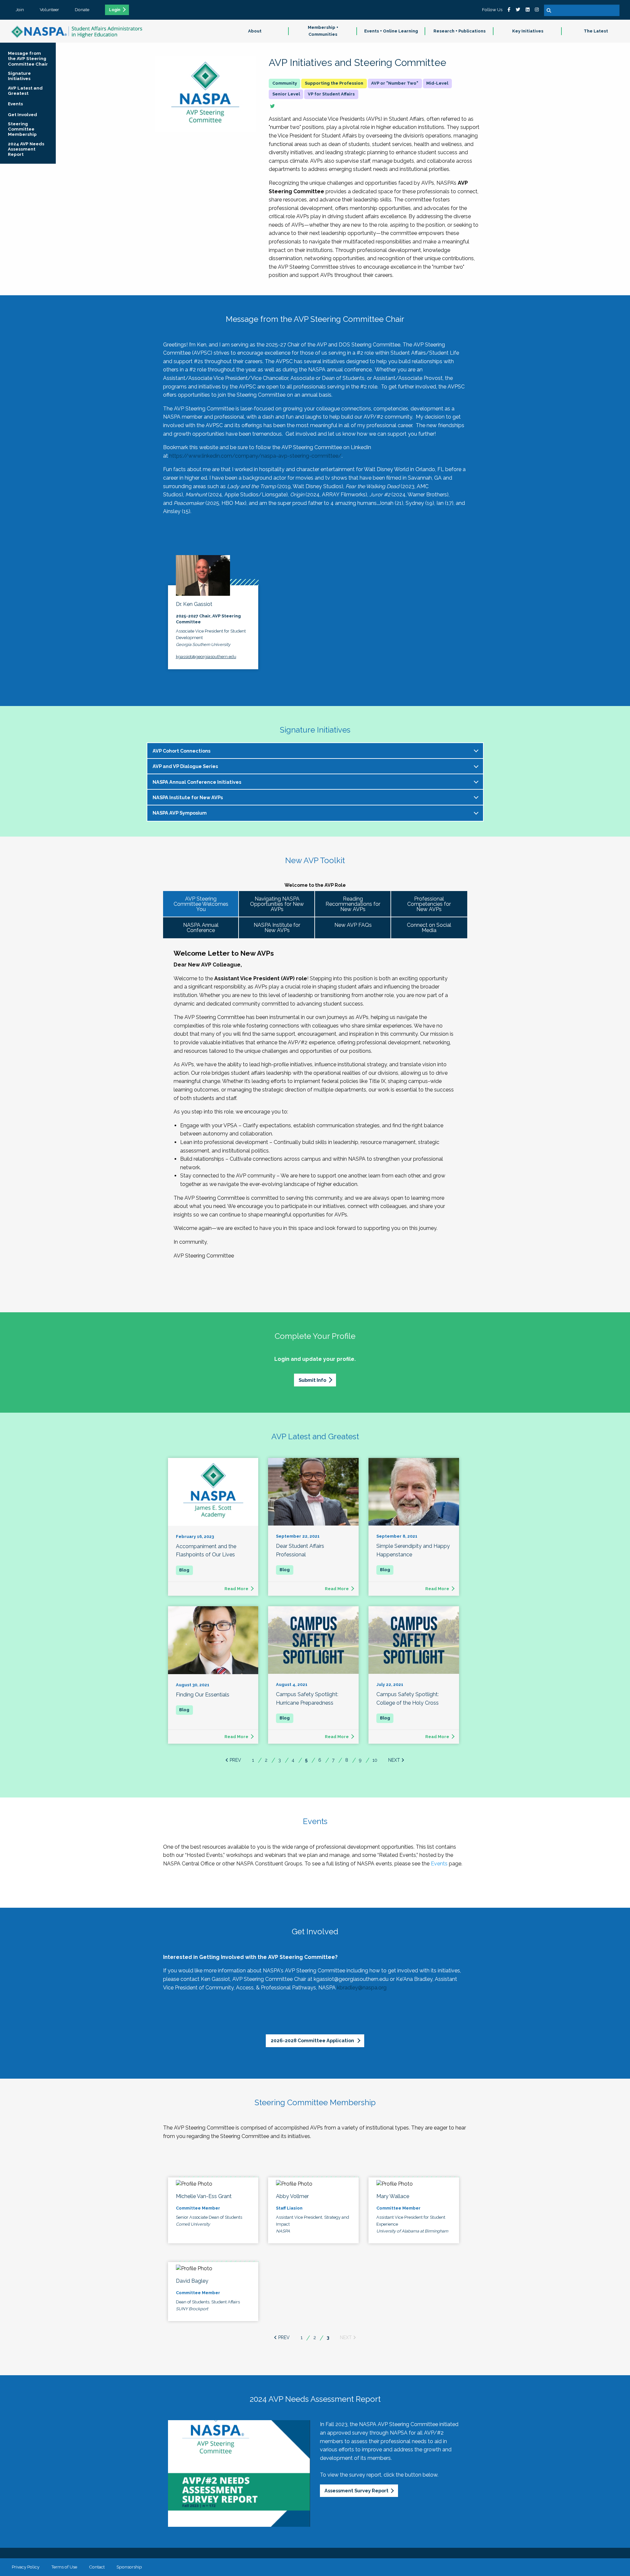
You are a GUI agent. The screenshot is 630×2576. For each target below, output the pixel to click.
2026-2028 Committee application (313, 2040)
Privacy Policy (26, 2567)
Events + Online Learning (391, 31)
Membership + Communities (323, 31)
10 (375, 1760)
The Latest (596, 31)
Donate (82, 10)
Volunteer (49, 10)
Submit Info (312, 1380)
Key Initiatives (528, 31)
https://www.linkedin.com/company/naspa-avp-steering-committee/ (255, 456)
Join (20, 10)
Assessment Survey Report (357, 2491)
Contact (97, 2567)
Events (439, 1864)
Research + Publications (460, 31)
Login (115, 10)
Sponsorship (129, 2567)
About (255, 31)
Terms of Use (64, 2567)
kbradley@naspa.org (362, 1988)
